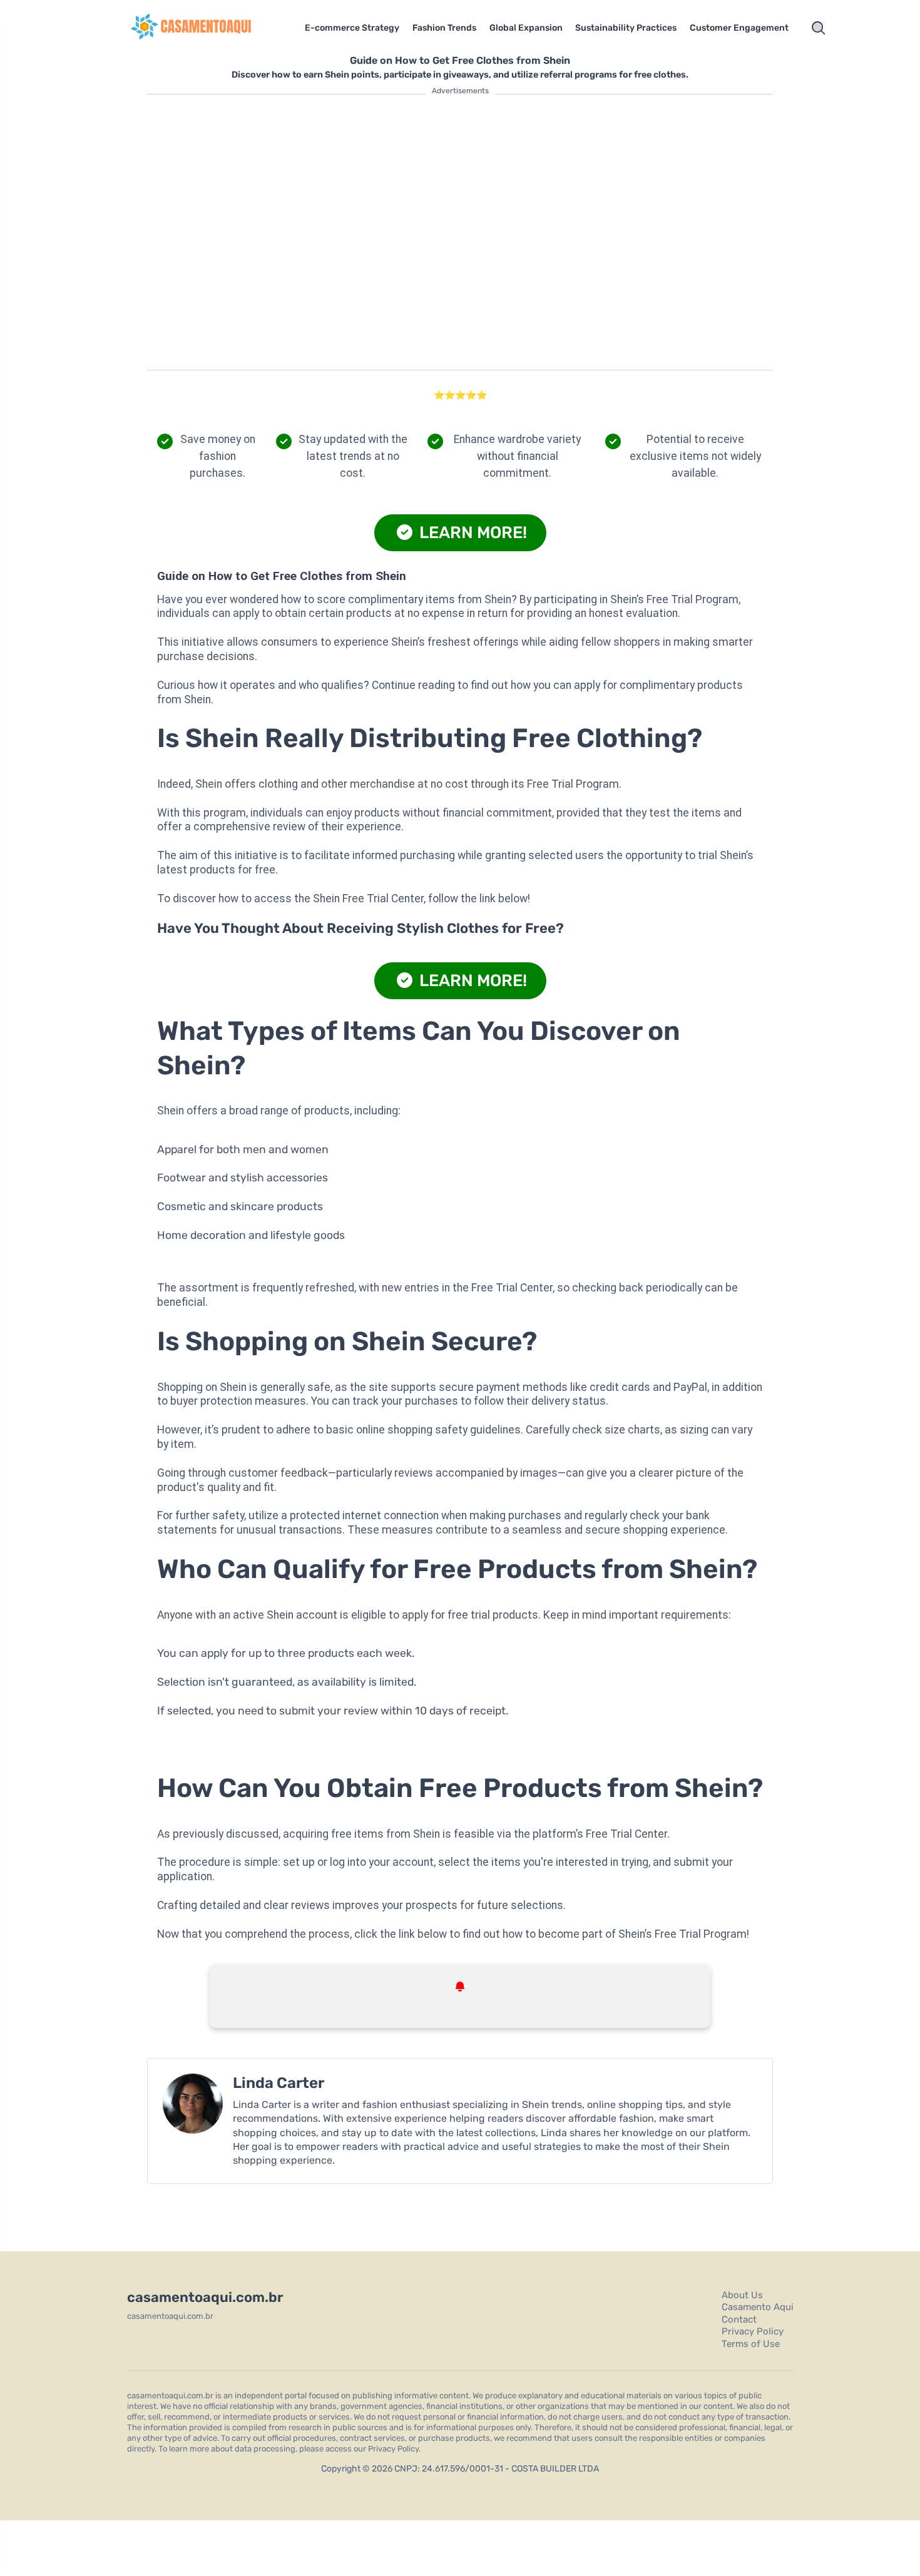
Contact (739, 2319)
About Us (742, 2295)
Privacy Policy (753, 2331)
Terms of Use (751, 2344)
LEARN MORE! (471, 532)
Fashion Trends (444, 28)
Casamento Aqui (758, 2307)
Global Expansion (526, 28)
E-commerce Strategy (352, 28)
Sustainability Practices (626, 28)
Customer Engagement (739, 28)
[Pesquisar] (819, 28)
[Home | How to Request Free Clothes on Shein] (207, 28)
